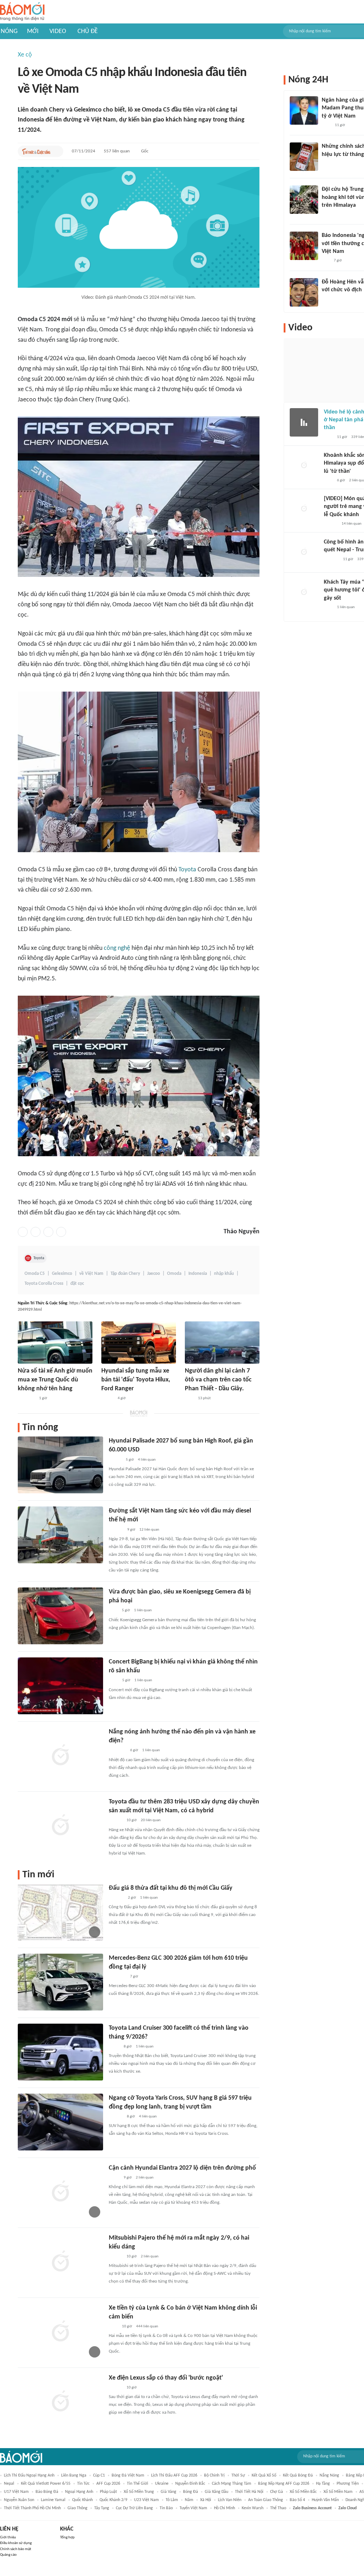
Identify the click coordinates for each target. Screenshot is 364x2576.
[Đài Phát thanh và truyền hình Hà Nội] (116, 1898)
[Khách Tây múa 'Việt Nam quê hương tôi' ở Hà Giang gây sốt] (304, 592)
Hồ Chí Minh (224, 2508)
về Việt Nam (91, 1274)
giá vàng (168, 2492)
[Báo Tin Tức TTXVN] (326, 164)
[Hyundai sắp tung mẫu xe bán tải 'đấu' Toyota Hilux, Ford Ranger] (139, 1343)
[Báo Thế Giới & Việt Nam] (114, 2047)
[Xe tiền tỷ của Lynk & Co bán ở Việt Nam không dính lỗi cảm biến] (60, 2332)
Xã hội (206, 2500)
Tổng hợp (67, 2537)
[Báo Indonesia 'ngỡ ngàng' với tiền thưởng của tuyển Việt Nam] (304, 246)
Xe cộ (25, 55)
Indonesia (198, 1274)
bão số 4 (297, 2500)
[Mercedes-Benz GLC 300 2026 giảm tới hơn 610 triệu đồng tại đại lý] (60, 1982)
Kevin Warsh (253, 2508)
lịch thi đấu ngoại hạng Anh (29, 2475)
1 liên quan (143, 1610)
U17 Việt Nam (16, 2492)
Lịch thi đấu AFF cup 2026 (174, 2475)
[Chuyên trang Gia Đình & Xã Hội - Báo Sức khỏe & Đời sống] (116, 2117)
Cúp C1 (99, 2475)
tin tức (83, 2484)
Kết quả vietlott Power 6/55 (46, 2484)
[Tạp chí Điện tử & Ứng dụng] (116, 2257)
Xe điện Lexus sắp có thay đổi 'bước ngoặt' (166, 2378)
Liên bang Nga (74, 2475)
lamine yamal (53, 2500)
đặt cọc (77, 1284)
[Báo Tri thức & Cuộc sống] (36, 151)
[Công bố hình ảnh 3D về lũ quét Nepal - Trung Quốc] (304, 552)
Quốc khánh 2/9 (113, 2500)
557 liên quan (117, 151)
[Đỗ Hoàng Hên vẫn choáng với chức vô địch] (304, 292)
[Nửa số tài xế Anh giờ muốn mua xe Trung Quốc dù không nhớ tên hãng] (55, 1343)
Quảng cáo (8, 2555)
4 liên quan (147, 1460)
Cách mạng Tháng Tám (232, 2484)
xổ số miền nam (338, 2492)
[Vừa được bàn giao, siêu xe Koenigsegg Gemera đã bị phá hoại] (60, 1616)
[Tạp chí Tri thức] (189, 1398)
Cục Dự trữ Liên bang (134, 2508)
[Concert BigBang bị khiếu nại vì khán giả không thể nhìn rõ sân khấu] (60, 1686)
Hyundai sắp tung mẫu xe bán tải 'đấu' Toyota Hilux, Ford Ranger (136, 1380)
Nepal (9, 2484)
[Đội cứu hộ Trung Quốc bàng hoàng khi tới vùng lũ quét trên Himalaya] (304, 200)
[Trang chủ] (22, 12)
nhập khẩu (224, 1274)
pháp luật (108, 2492)
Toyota (187, 870)
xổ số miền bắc (303, 2492)
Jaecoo (154, 1274)
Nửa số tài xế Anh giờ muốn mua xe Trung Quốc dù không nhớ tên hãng (55, 1380)
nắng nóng (329, 2475)
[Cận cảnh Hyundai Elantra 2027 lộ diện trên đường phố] (60, 2192)
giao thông (77, 2508)
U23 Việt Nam (146, 2500)
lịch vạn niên (230, 2500)
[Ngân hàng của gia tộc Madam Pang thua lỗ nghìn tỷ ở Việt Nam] (304, 110)
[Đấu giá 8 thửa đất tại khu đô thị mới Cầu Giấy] (60, 1912)
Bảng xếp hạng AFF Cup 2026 (284, 2484)
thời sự (238, 2475)
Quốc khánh (82, 2500)
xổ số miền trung (139, 2492)
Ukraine (162, 2484)
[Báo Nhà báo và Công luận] (26, 1398)
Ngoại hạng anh (79, 2492)
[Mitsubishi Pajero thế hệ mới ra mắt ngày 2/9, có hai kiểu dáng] (60, 2262)
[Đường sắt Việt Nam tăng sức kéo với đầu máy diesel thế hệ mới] (60, 1535)
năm (189, 2500)
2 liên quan (145, 2178)
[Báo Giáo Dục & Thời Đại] (326, 261)
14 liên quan (352, 524)
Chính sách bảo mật (16, 2549)
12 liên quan (149, 1530)
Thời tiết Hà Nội (249, 2492)
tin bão (166, 2508)
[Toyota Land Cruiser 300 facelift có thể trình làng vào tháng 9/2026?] (60, 2052)
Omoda (174, 1274)
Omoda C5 (35, 1274)
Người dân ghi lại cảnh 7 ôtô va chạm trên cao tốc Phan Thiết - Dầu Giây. (218, 1380)
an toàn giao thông (266, 2500)
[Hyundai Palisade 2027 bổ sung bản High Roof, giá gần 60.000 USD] (60, 1465)
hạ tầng (323, 2484)
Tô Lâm (172, 2500)
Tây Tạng (102, 2508)
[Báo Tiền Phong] (116, 1821)
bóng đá (191, 2492)
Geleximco (62, 1274)
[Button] (56, 151)
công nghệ (117, 948)
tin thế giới (138, 2484)
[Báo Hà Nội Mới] (116, 1530)
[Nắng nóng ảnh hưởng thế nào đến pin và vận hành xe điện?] (60, 1756)
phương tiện (348, 2484)
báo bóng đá (47, 2492)
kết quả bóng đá (298, 2475)
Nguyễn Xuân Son (19, 2500)
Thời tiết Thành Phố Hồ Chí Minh (32, 2508)
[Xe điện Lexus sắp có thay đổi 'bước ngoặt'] (60, 2402)
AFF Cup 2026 (108, 2484)
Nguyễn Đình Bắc (190, 2484)
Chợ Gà (277, 2492)
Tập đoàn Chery (125, 1274)
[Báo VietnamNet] (107, 1398)
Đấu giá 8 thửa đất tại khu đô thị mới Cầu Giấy (171, 1888)
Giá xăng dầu (216, 2492)
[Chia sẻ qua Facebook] (23, 1232)
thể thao (278, 2508)
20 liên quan (151, 1820)
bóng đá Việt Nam (128, 2475)
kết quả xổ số (264, 2475)
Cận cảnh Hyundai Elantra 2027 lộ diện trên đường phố (182, 2168)
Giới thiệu (8, 2537)
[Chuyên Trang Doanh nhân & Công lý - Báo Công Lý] (115, 1460)
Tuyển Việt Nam (193, 2508)
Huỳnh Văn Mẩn (325, 2500)
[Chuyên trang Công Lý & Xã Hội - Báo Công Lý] (113, 1681)
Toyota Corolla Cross (44, 1284)
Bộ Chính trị (214, 2475)
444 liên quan (147, 2326)
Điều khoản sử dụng (16, 2543)
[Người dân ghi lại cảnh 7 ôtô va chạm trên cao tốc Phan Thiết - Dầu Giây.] (222, 1343)
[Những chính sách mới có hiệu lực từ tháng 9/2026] (304, 157)
